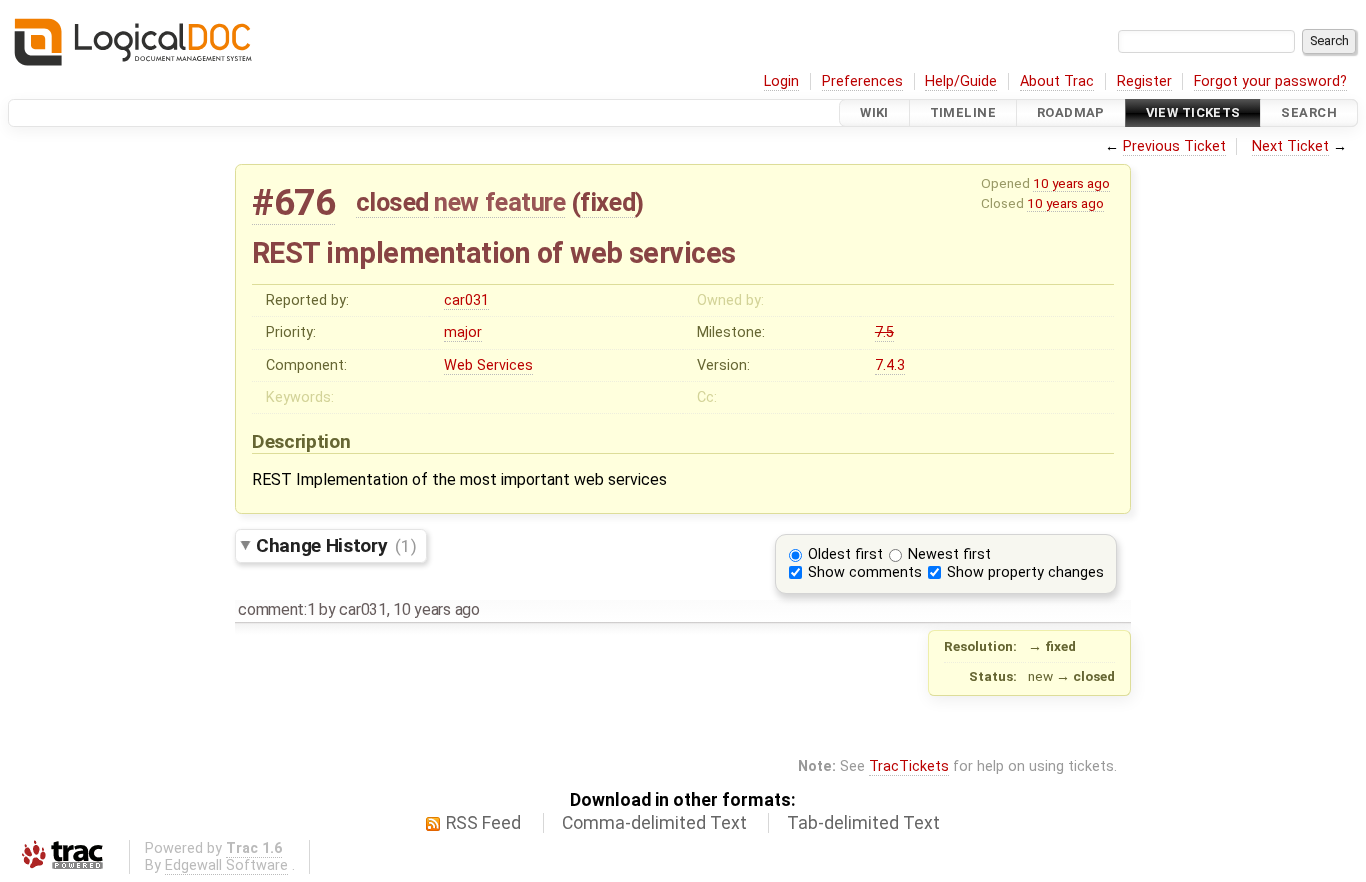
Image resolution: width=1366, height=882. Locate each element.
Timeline (963, 112)
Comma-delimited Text (654, 823)
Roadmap (1071, 112)
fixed (607, 202)
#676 (293, 202)
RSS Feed (483, 823)
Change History (336, 545)
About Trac (1057, 81)
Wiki (874, 112)
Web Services (488, 365)
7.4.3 (890, 365)
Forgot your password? (1270, 81)
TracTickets (909, 766)
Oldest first (845, 554)
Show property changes (1025, 572)
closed (392, 202)
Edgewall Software (226, 865)
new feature (499, 202)
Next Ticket (1290, 146)
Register (1144, 81)
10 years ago (1071, 183)
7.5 (884, 332)
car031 (466, 300)
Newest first (949, 554)
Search (1309, 112)
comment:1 (276, 609)
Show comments (865, 572)
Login (781, 81)
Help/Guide (961, 81)
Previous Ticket (1174, 146)
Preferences (862, 81)
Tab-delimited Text (863, 823)
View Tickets (1193, 112)
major (463, 332)
